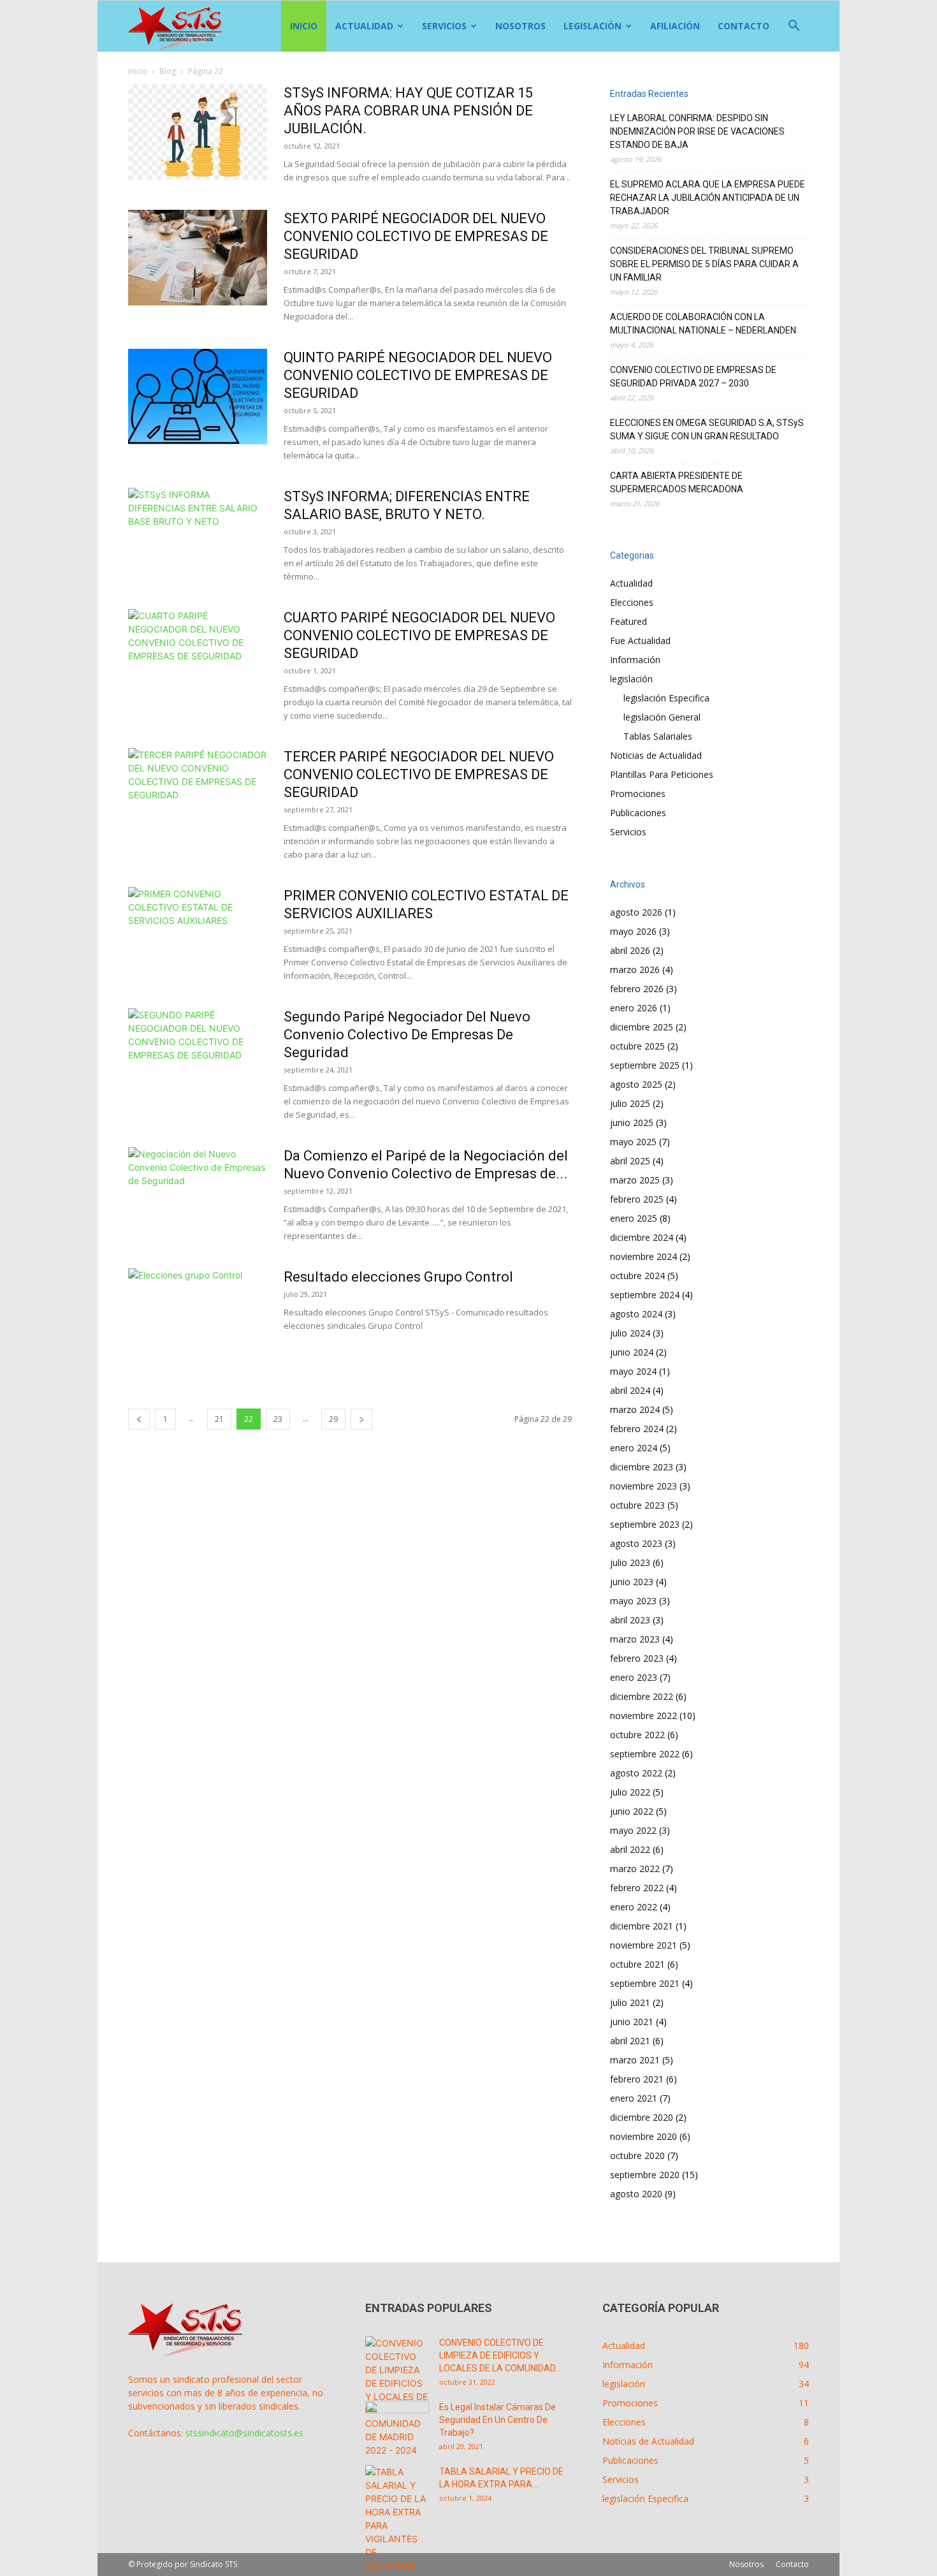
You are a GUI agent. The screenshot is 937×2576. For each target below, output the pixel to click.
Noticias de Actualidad (656, 755)
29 (333, 1419)
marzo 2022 (635, 1869)
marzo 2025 (635, 1180)
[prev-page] (139, 1419)
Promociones (638, 794)
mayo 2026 (633, 931)
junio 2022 (632, 1811)
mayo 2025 (633, 1142)
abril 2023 (630, 1620)
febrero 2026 (637, 989)
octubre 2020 (637, 2155)
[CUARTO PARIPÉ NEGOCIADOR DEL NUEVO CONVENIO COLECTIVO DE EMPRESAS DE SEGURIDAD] (198, 657)
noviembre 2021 (643, 1945)
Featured (628, 621)
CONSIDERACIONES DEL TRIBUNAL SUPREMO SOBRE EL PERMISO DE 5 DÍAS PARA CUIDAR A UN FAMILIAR (704, 264)
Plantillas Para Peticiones (662, 774)
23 (278, 1419)
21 (219, 1419)
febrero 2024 (637, 1429)
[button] (794, 27)
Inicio (304, 26)
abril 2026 (630, 950)
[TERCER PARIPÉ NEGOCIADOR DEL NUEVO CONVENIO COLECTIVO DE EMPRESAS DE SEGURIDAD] (198, 796)
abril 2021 (630, 2041)
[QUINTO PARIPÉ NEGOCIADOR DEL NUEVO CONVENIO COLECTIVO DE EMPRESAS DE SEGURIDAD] (198, 397)
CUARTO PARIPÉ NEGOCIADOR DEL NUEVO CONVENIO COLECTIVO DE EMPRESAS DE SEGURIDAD (419, 635)
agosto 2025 (636, 1084)
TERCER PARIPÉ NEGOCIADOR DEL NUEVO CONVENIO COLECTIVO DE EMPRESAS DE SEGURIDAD (419, 774)
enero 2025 (634, 1218)
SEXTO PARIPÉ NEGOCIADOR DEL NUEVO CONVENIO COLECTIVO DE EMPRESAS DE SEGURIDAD (416, 236)
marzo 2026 (635, 970)
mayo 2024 (633, 1371)
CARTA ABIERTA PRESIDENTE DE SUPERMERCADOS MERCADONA (677, 482)
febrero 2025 (637, 1199)
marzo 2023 (635, 1639)
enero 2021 (634, 2098)
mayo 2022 (633, 1830)
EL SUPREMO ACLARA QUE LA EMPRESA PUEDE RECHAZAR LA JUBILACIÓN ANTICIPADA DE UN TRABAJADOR (708, 198)
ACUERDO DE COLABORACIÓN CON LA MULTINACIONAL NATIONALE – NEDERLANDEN (703, 324)
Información (635, 660)
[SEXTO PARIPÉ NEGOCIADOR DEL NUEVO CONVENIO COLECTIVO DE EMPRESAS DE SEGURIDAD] (198, 258)
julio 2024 (630, 1333)
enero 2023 (634, 1677)
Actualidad (364, 26)
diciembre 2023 (642, 1467)
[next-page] (361, 1419)
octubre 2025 (637, 1046)
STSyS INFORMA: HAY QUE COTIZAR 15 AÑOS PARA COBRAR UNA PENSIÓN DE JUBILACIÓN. (408, 111)
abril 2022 (630, 1849)
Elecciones (632, 602)
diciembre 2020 (642, 2117)
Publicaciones (638, 813)
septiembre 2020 (645, 2175)
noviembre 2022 (643, 1716)
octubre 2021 (637, 1964)
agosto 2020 (636, 2194)
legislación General (662, 717)
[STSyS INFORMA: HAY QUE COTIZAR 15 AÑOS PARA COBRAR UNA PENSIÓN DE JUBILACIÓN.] (198, 132)
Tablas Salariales (658, 736)
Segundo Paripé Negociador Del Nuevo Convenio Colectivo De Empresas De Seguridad (407, 1035)
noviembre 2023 (643, 1486)
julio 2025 (630, 1103)
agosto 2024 (636, 1314)
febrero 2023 (637, 1658)
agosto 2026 (636, 912)
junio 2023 (632, 1582)
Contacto (744, 26)
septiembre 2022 (645, 1754)
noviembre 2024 (643, 1256)
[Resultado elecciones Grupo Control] (198, 1316)
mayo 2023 (633, 1601)
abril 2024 (630, 1390)
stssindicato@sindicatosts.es (244, 2433)
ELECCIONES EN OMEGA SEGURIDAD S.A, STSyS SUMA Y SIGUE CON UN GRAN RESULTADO (707, 429)
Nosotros (520, 26)
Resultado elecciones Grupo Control (398, 1277)
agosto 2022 (636, 1773)
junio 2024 (632, 1352)
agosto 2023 (636, 1543)
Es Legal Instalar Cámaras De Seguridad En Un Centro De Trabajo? (498, 2420)
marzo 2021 (635, 2060)
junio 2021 (632, 2022)
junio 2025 (632, 1123)
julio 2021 (630, 2002)
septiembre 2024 (645, 1295)
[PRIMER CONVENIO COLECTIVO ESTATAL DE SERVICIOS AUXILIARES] (198, 935)
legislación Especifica (666, 698)
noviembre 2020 (643, 2136)
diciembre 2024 (642, 1237)
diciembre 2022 (642, 1696)
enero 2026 (634, 1008)
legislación (592, 26)
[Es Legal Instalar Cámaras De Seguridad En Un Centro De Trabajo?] (397, 2423)
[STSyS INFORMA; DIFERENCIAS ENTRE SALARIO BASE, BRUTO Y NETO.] (198, 536)
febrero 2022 (637, 1888)
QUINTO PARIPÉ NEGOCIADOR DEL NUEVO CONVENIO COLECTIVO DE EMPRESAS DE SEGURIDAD (418, 375)
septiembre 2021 (645, 1983)
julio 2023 (630, 1562)
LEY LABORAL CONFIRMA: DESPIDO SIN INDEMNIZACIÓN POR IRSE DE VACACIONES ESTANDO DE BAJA (697, 131)
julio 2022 (630, 1792)
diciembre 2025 (642, 1027)
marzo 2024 (635, 1409)
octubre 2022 (637, 1735)
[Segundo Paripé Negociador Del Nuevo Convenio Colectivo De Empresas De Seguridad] (198, 1056)
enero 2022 (634, 1907)
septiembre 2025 (645, 1065)
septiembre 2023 (645, 1524)
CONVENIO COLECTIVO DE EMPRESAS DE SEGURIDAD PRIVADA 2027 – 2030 (693, 377)
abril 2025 (630, 1161)
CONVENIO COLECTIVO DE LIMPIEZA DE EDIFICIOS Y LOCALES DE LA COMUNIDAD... (500, 2355)
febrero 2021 (637, 2079)
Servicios (444, 26)
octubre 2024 (637, 1276)
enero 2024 (634, 1448)
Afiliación (675, 26)
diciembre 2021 (642, 1926)
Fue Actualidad (640, 640)
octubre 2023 (637, 1505)
